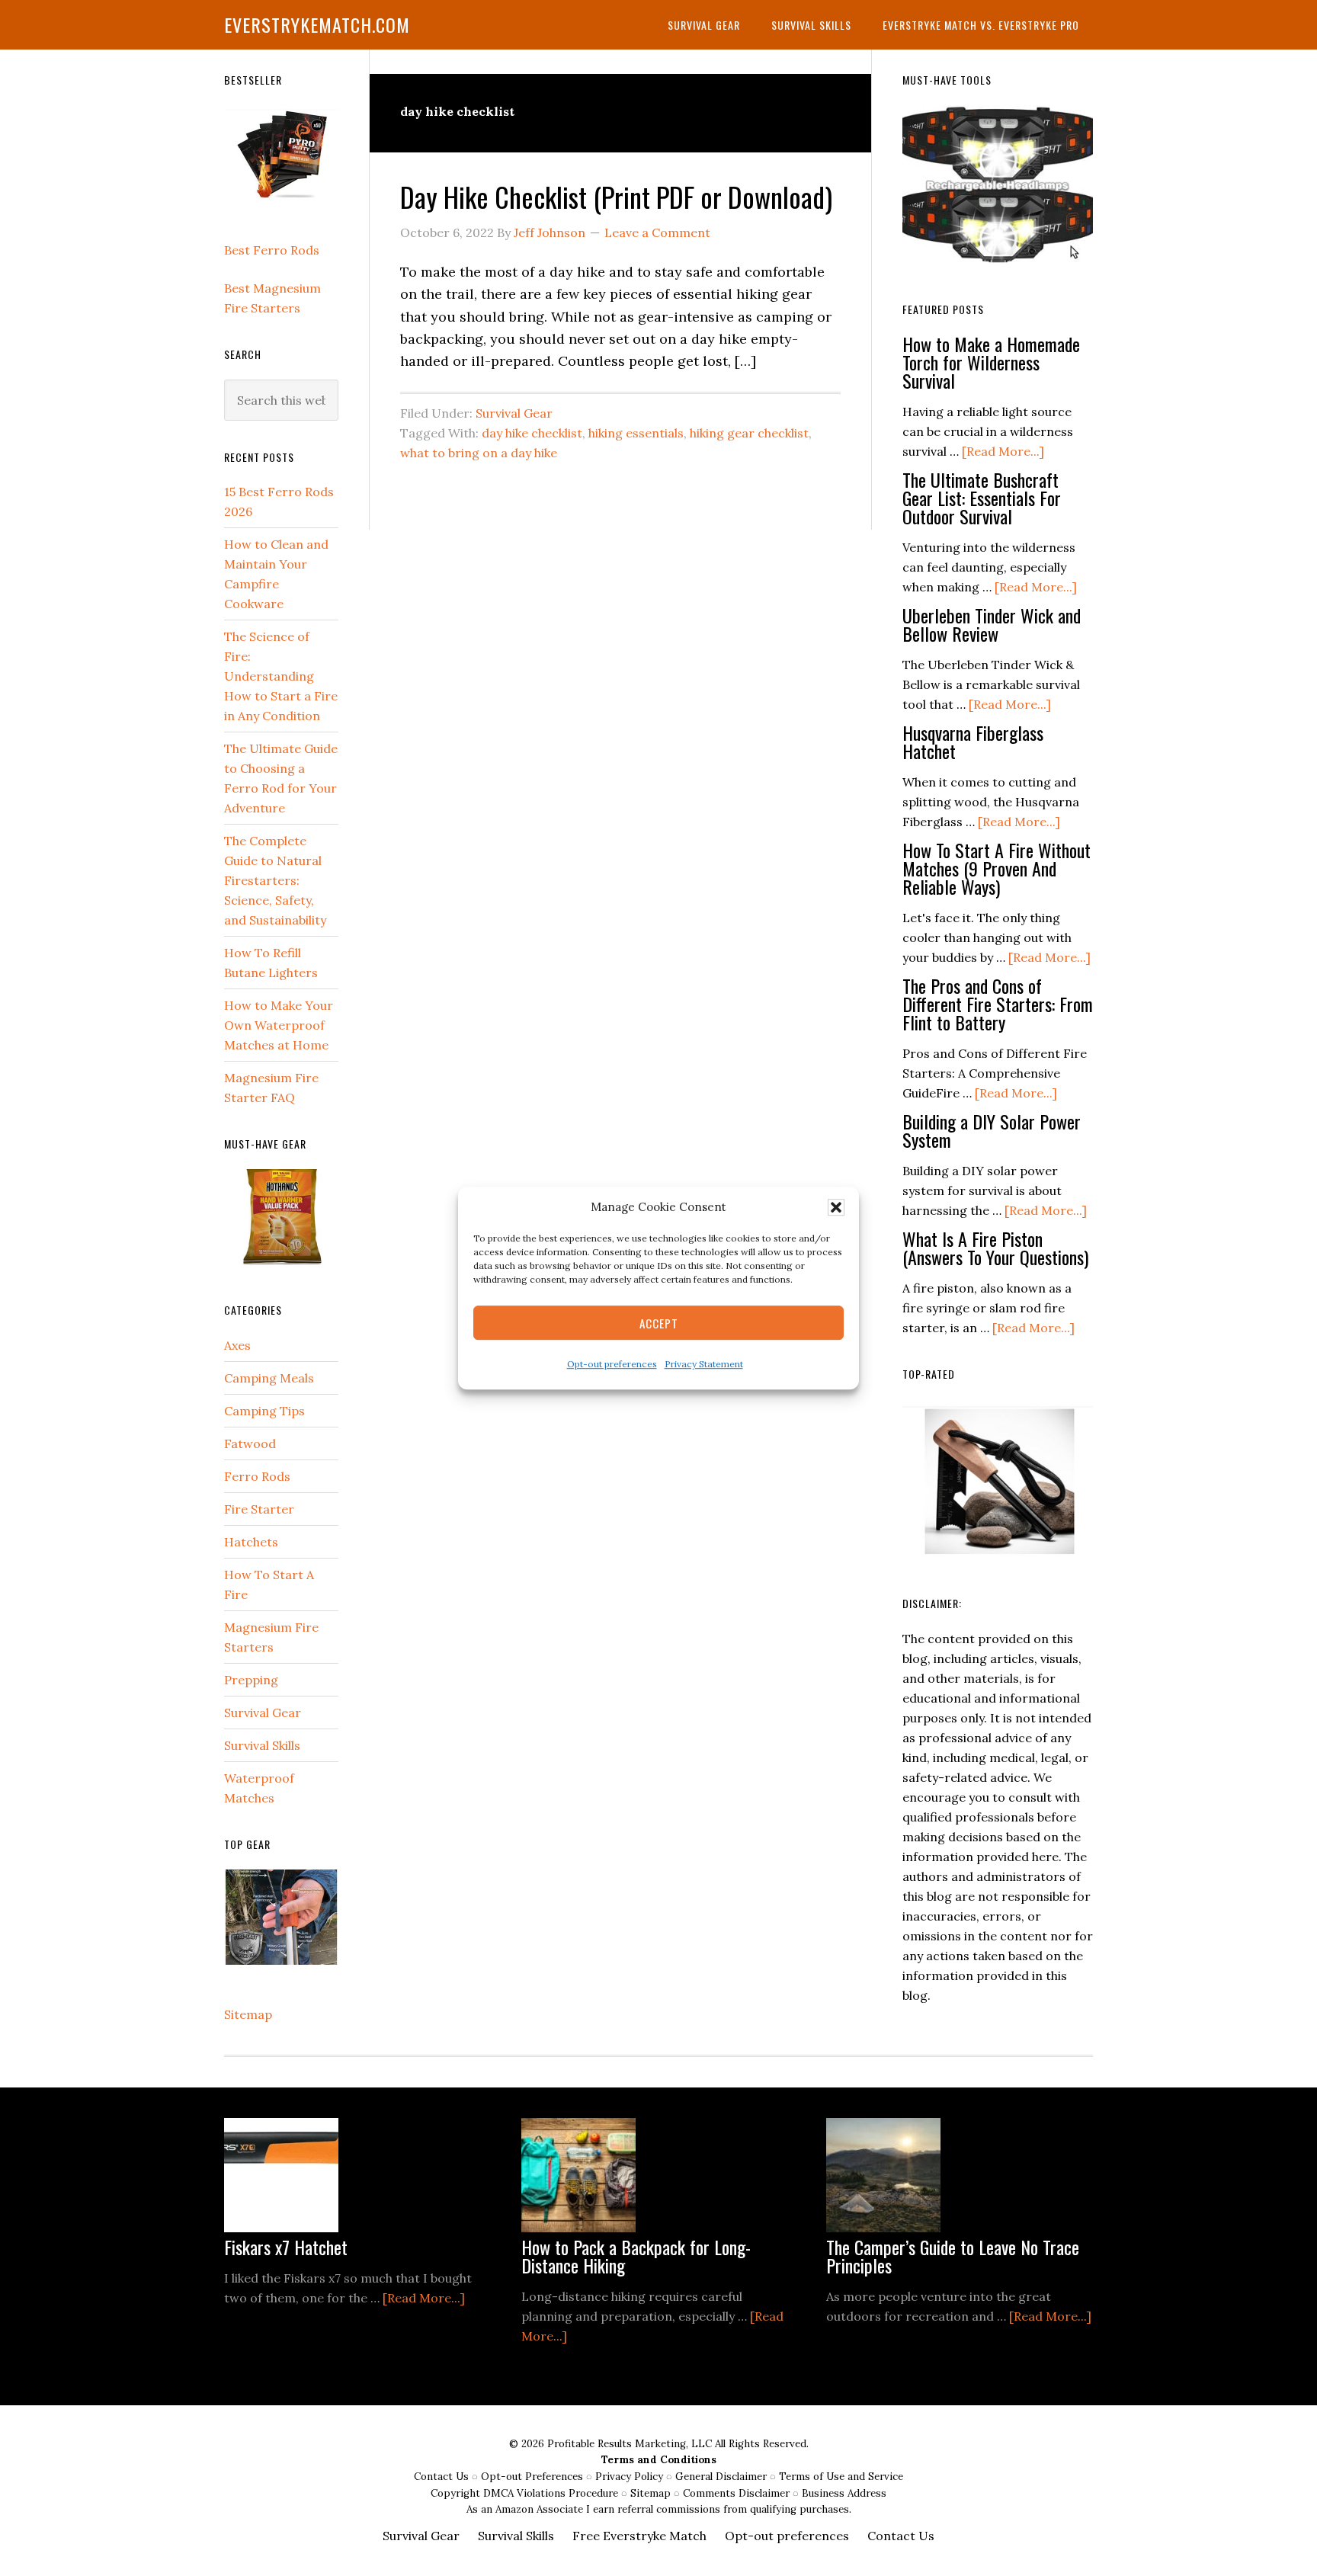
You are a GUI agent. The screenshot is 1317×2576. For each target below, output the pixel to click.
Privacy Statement (704, 1365)
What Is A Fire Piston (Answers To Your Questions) (995, 1248)
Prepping (251, 1680)
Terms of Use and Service (841, 2477)
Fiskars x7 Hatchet (286, 2247)
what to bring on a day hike (479, 453)
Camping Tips (264, 1411)
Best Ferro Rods (272, 250)
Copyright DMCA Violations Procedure (526, 2493)
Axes (237, 1345)
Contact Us (443, 2477)
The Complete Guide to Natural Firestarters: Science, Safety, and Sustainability (275, 880)
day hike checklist (532, 433)
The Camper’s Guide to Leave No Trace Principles (953, 2256)
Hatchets (251, 1542)
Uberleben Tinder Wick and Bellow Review (992, 624)
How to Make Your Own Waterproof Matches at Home (279, 1025)
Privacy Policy (631, 2477)
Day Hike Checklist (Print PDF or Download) (616, 196)
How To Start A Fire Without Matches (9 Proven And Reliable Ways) (997, 868)
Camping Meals (269, 1378)
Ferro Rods (257, 1476)
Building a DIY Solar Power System (992, 1130)
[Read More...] (1003, 451)
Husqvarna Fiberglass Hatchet (973, 742)
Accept (659, 1323)
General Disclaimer (723, 2477)
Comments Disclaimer (738, 2493)
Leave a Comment (657, 232)
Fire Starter (259, 1509)
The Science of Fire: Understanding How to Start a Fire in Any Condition (281, 676)
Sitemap (248, 2014)
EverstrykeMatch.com (317, 24)
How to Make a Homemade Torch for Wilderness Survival (991, 362)
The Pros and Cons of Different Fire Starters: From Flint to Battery (998, 1004)
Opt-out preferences (612, 1365)
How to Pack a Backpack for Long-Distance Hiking (636, 2256)
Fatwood (250, 1443)
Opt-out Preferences (532, 2477)
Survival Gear (514, 413)
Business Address (844, 2493)
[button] (836, 1207)
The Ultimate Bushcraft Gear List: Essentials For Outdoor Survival (982, 498)
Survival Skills (262, 1745)
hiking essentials (636, 433)
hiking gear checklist (749, 433)
